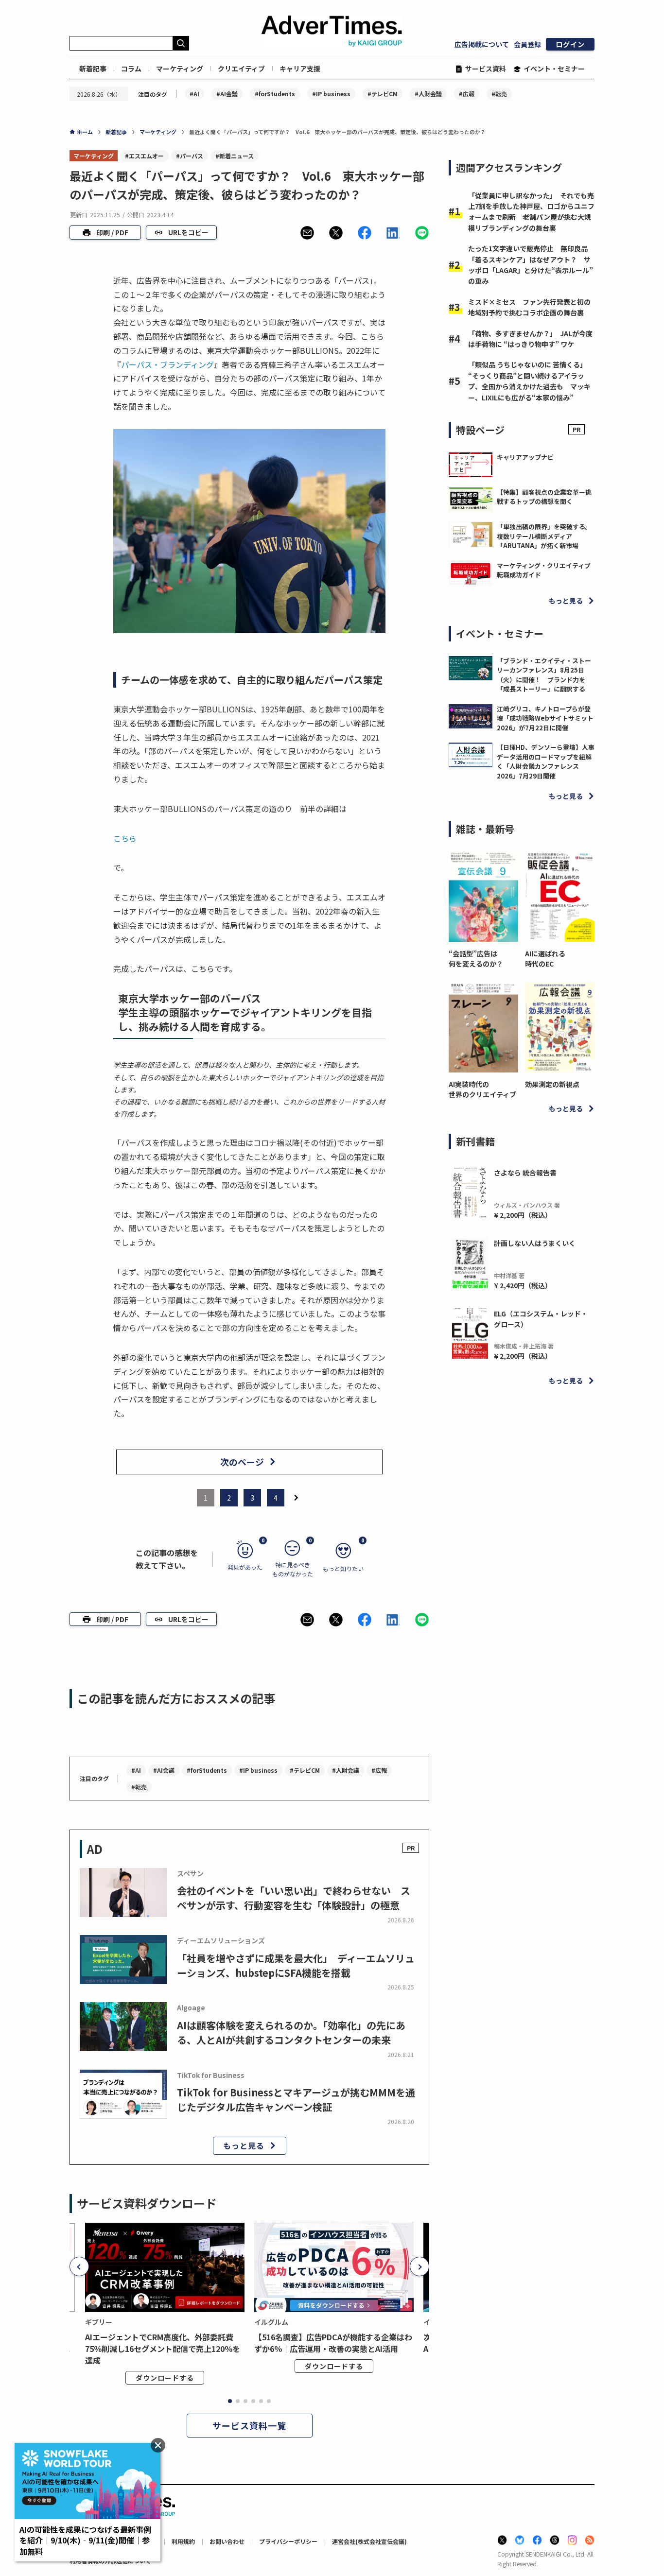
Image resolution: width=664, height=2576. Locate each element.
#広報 (467, 94)
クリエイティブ (241, 69)
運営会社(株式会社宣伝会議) (369, 2541)
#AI (194, 94)
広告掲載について (482, 44)
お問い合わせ (227, 2541)
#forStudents (275, 94)
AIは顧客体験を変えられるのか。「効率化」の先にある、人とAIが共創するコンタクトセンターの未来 (291, 2032)
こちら (125, 838)
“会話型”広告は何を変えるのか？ (476, 959)
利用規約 (183, 2541)
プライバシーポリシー (288, 2541)
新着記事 (93, 69)
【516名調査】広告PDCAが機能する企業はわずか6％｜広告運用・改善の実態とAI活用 (333, 2343)
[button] (307, 233)
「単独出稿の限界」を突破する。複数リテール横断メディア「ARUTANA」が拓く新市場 (544, 536)
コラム (131, 69)
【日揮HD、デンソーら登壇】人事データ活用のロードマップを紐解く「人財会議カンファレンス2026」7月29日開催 (546, 761)
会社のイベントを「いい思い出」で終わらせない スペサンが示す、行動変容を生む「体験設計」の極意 (294, 1898)
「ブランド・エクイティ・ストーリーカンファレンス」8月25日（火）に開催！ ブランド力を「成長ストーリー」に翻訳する (544, 675)
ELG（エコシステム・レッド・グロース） (541, 1319)
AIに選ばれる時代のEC (545, 959)
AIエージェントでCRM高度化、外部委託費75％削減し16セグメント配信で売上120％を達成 (163, 2349)
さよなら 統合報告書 (525, 1173)
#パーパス (190, 156)
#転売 (499, 94)
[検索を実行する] (181, 43)
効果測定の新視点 (552, 1084)
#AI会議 (227, 94)
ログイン (570, 44)
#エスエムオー (144, 156)
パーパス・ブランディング (167, 364)
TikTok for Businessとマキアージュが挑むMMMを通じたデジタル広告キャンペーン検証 (296, 2100)
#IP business (331, 94)
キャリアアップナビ (525, 457)
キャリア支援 (300, 69)
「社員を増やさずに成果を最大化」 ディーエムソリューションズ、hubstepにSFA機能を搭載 (296, 1965)
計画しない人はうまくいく (535, 1243)
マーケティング (180, 69)
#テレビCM (383, 94)
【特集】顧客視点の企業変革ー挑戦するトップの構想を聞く (544, 497)
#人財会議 (428, 94)
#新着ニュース (235, 156)
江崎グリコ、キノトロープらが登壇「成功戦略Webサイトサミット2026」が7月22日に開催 (545, 718)
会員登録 (527, 44)
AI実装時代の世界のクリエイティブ (482, 1089)
